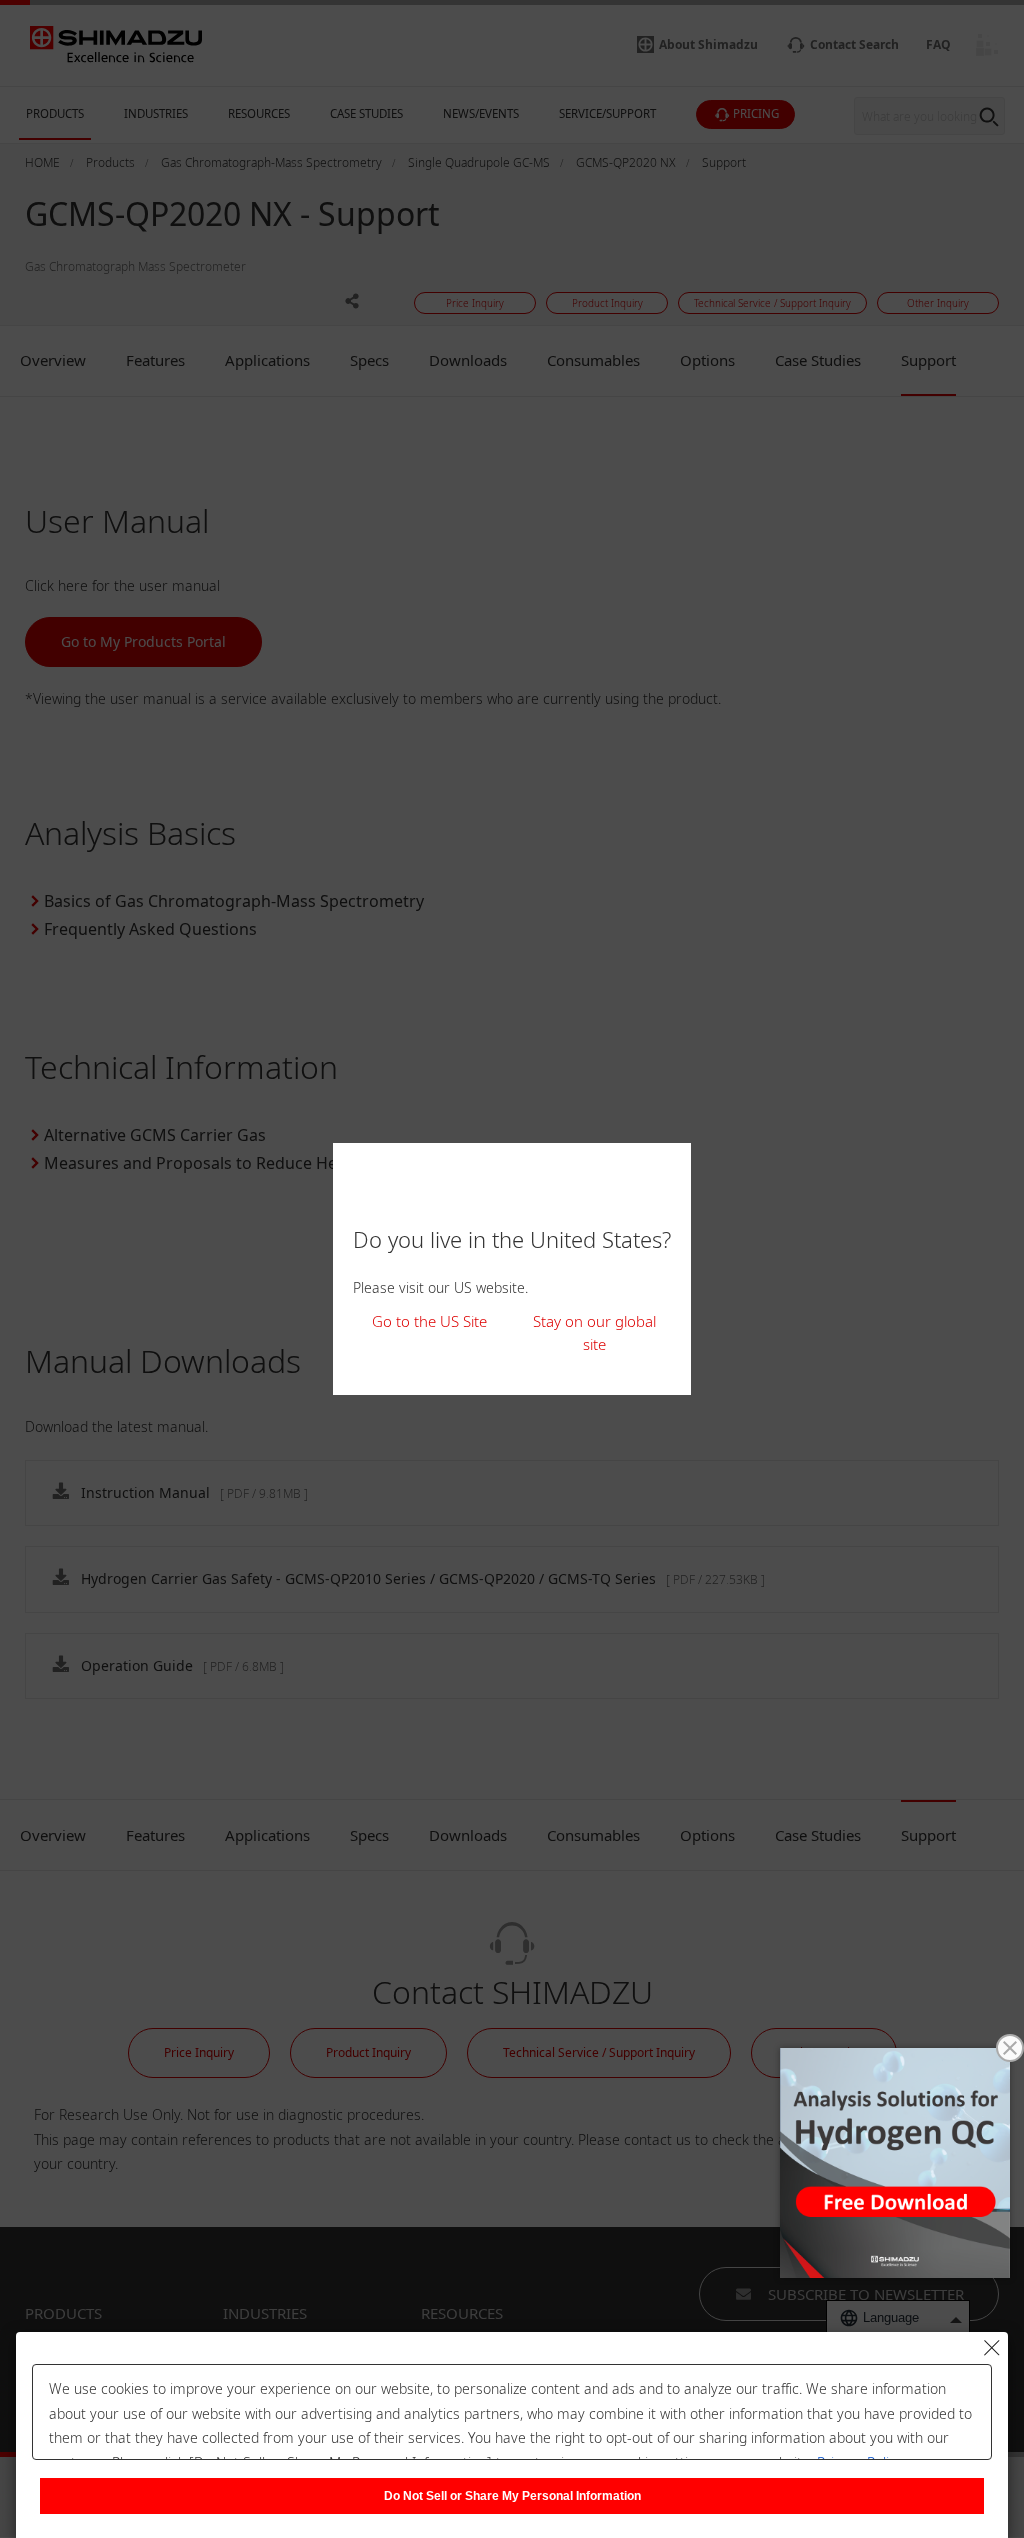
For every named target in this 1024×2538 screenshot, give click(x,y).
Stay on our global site (594, 1332)
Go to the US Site (429, 1321)
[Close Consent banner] (992, 2348)
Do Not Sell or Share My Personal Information (512, 2496)
